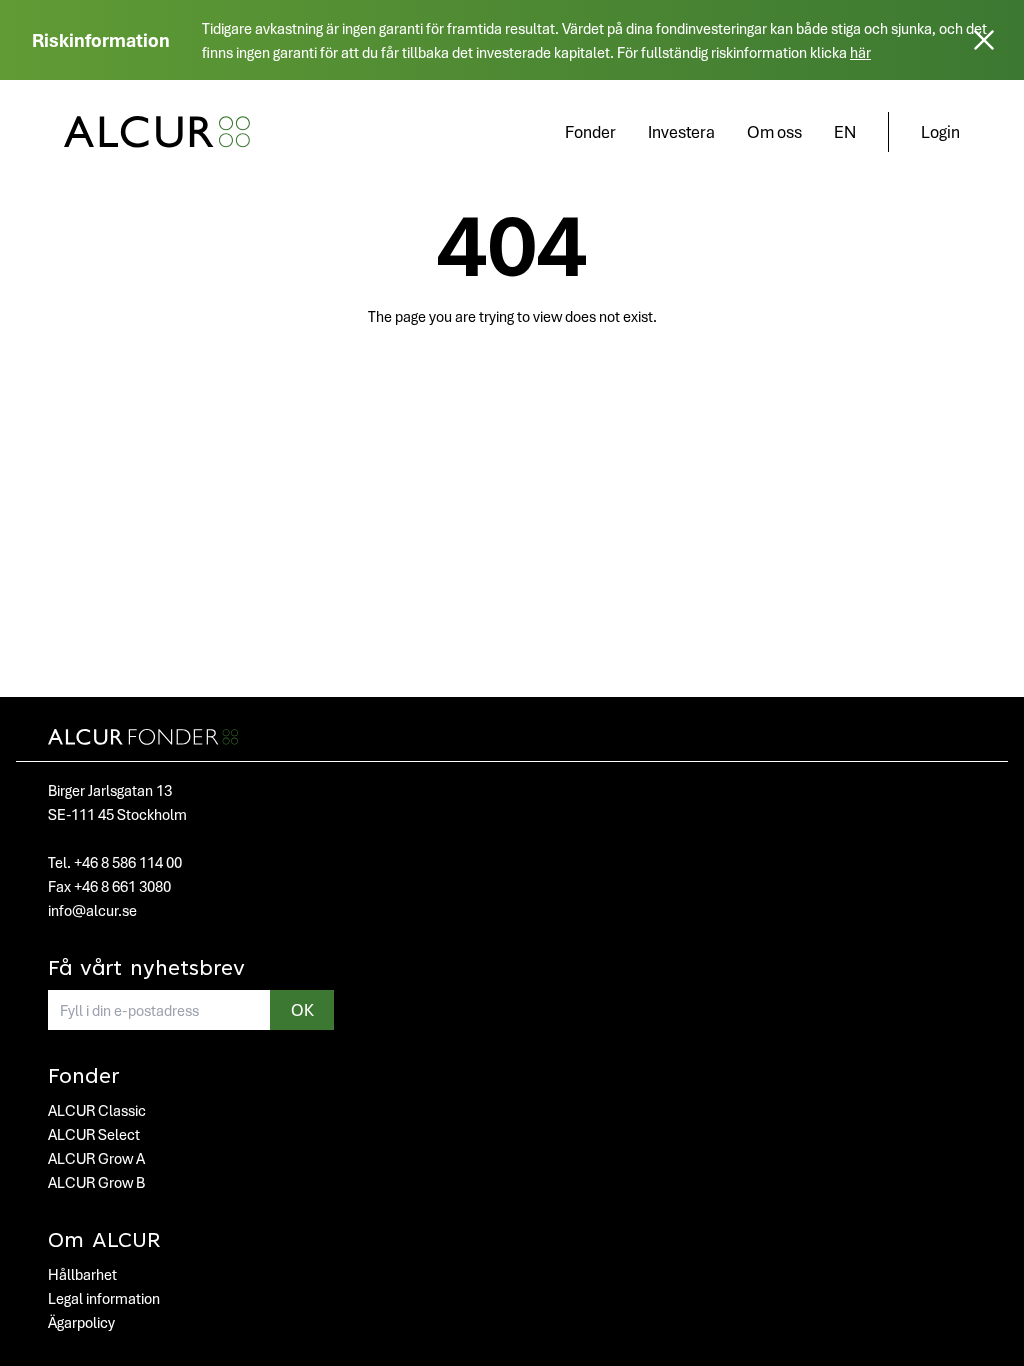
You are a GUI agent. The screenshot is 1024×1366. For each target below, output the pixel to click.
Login (940, 131)
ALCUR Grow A (96, 1158)
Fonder (590, 131)
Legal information (104, 1298)
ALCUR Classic (97, 1110)
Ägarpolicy (81, 1322)
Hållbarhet (82, 1274)
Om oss (774, 131)
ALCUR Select (94, 1134)
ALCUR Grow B (96, 1182)
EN (845, 131)
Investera (681, 131)
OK (302, 1009)
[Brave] (157, 132)
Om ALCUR (104, 1242)
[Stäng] (984, 40)
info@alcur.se (92, 910)
